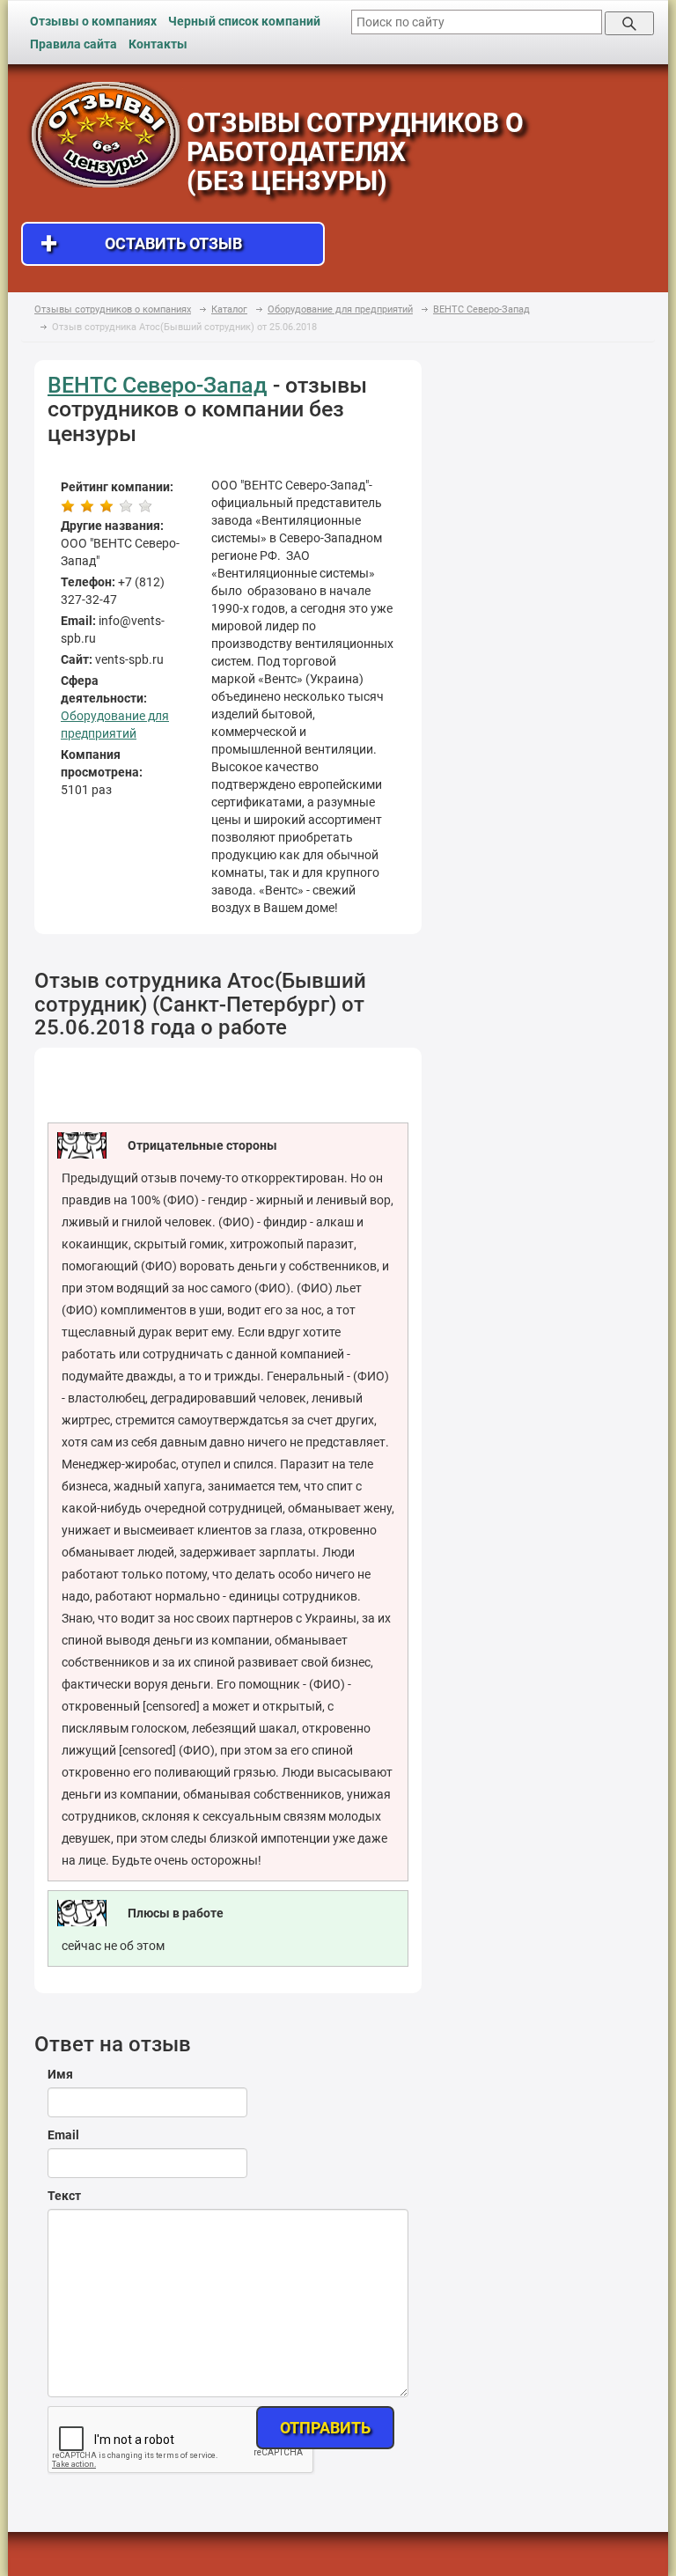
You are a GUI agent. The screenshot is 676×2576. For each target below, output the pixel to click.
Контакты (158, 44)
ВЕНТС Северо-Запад (158, 385)
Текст (64, 2196)
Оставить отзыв (141, 243)
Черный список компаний (244, 21)
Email (63, 2135)
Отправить (325, 2428)
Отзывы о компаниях (93, 21)
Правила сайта (73, 44)
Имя (60, 2074)
